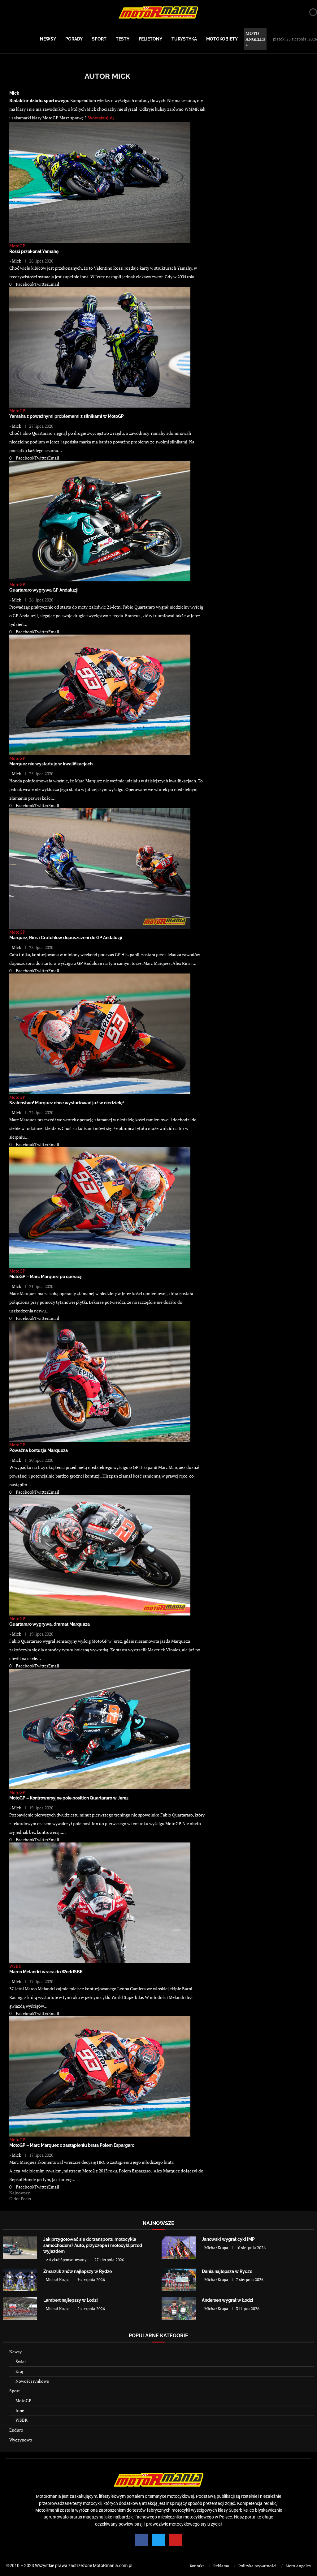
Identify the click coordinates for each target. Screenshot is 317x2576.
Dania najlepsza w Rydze (227, 2271)
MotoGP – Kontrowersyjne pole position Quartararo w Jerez (69, 1798)
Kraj (19, 2371)
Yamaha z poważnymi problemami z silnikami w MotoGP (67, 416)
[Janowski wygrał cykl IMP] (179, 2248)
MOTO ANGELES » (255, 39)
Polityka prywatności (257, 2566)
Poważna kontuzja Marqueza (39, 1450)
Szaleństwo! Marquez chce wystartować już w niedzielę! (67, 1103)
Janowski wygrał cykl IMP (228, 2239)
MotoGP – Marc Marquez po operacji (46, 1277)
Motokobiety (222, 39)
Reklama (221, 2566)
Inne (20, 2410)
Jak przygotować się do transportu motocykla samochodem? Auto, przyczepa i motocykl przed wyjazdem (93, 2245)
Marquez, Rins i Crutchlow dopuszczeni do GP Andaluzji (66, 938)
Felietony (150, 39)
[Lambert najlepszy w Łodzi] (20, 2309)
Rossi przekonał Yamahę (34, 251)
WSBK (22, 2420)
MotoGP (23, 2401)
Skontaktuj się (101, 118)
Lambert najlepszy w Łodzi (71, 2300)
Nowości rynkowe (32, 2381)
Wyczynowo (21, 2440)
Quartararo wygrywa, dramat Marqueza (50, 1624)
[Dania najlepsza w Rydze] (179, 2280)
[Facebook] (141, 2540)
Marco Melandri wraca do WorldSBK (46, 1972)
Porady (74, 39)
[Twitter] (158, 2540)
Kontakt (197, 2566)
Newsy (48, 39)
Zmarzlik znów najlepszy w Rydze (78, 2271)
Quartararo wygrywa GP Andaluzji (44, 590)
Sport (99, 39)
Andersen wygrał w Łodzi (228, 2300)
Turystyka (184, 39)
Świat (21, 2362)
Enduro (16, 2430)
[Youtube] (176, 2540)
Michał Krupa (216, 2248)
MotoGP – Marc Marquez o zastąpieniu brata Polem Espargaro (72, 2145)
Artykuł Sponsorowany (66, 2260)
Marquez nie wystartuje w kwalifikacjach (51, 764)
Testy (123, 39)
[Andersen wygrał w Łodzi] (179, 2309)
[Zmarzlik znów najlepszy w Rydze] (20, 2280)
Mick (14, 93)
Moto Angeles (298, 2566)
